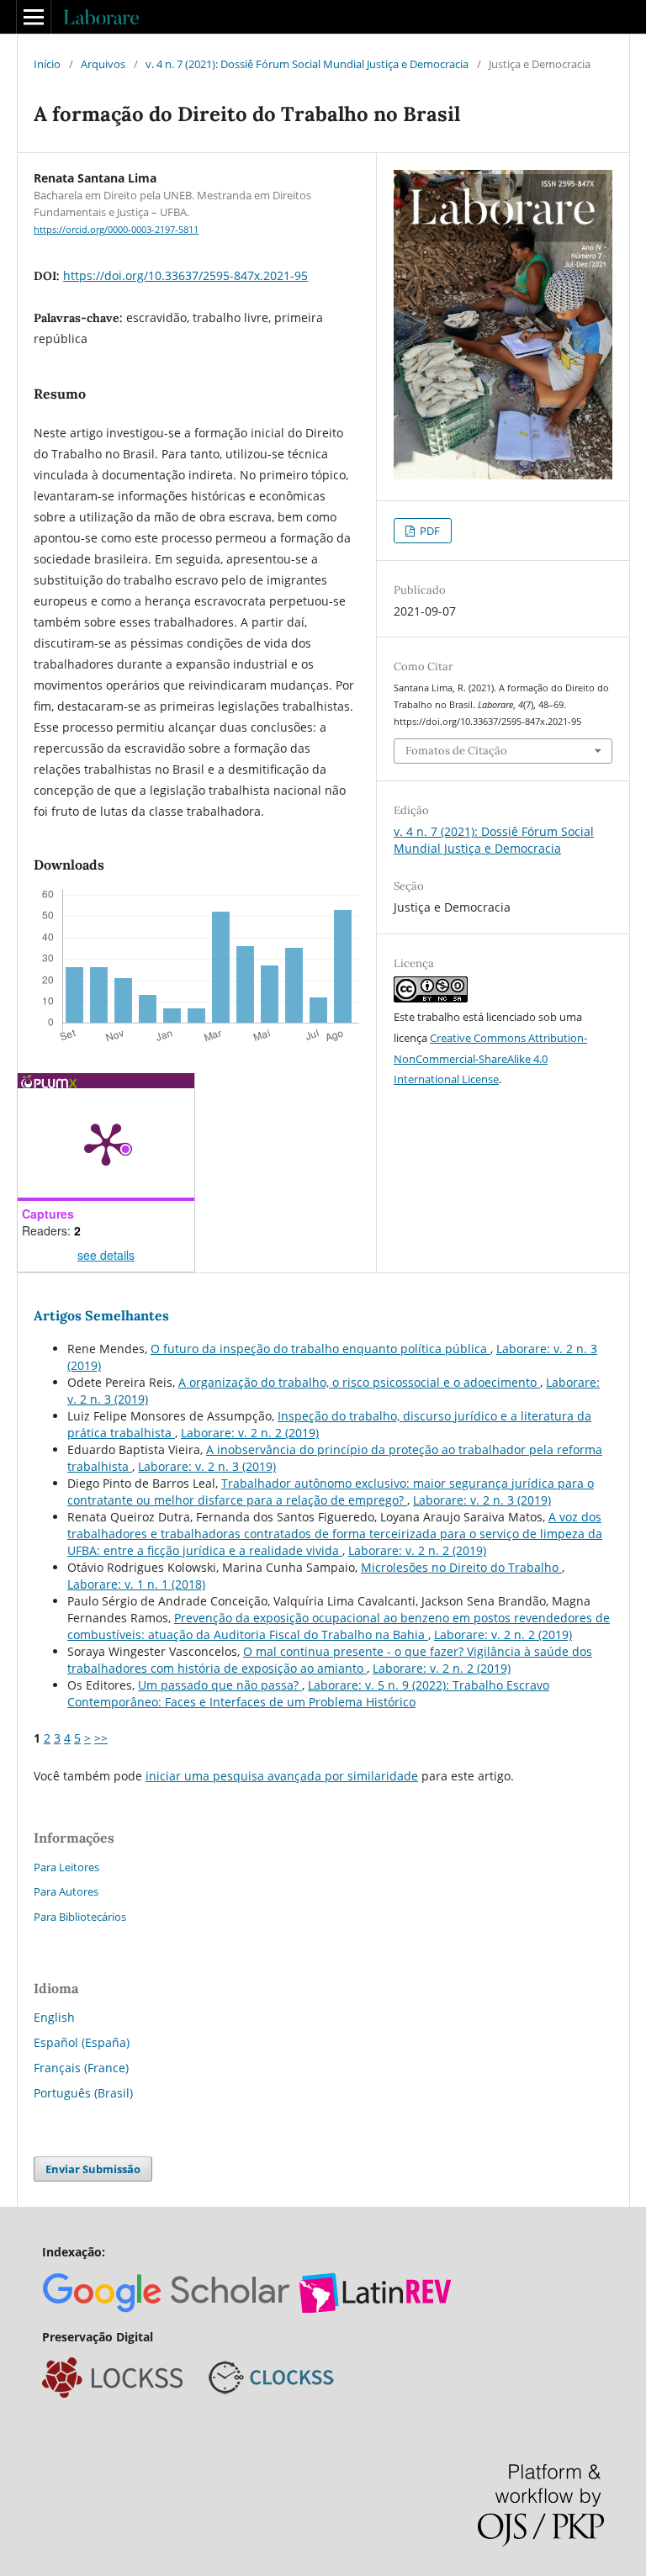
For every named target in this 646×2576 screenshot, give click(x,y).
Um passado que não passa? (220, 1685)
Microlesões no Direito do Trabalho (461, 1567)
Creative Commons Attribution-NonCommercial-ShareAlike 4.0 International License (490, 1059)
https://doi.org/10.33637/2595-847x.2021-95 (185, 275)
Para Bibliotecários (80, 1917)
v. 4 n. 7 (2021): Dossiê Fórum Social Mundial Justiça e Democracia (307, 64)
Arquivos (103, 64)
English (54, 2017)
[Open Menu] (34, 17)
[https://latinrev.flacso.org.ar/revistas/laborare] (375, 2308)
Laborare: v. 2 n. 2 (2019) (250, 1433)
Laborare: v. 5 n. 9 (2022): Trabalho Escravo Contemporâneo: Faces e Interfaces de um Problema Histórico (308, 1693)
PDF (429, 531)
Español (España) (82, 2042)
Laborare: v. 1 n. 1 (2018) (136, 1584)
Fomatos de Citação (456, 751)
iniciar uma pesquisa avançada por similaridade (282, 1776)
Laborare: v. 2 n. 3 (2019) (207, 1466)
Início (47, 64)
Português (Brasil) (83, 2093)
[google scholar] (167, 2308)
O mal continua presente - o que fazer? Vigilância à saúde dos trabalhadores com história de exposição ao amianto (330, 1660)
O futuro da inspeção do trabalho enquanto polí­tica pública (320, 1349)
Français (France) (81, 2068)
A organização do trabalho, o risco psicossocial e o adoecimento (359, 1382)
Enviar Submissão (93, 2169)
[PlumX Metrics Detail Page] (106, 1143)
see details (106, 1255)
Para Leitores (66, 1867)
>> (101, 1738)
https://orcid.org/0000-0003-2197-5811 (116, 230)
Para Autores (66, 1891)
